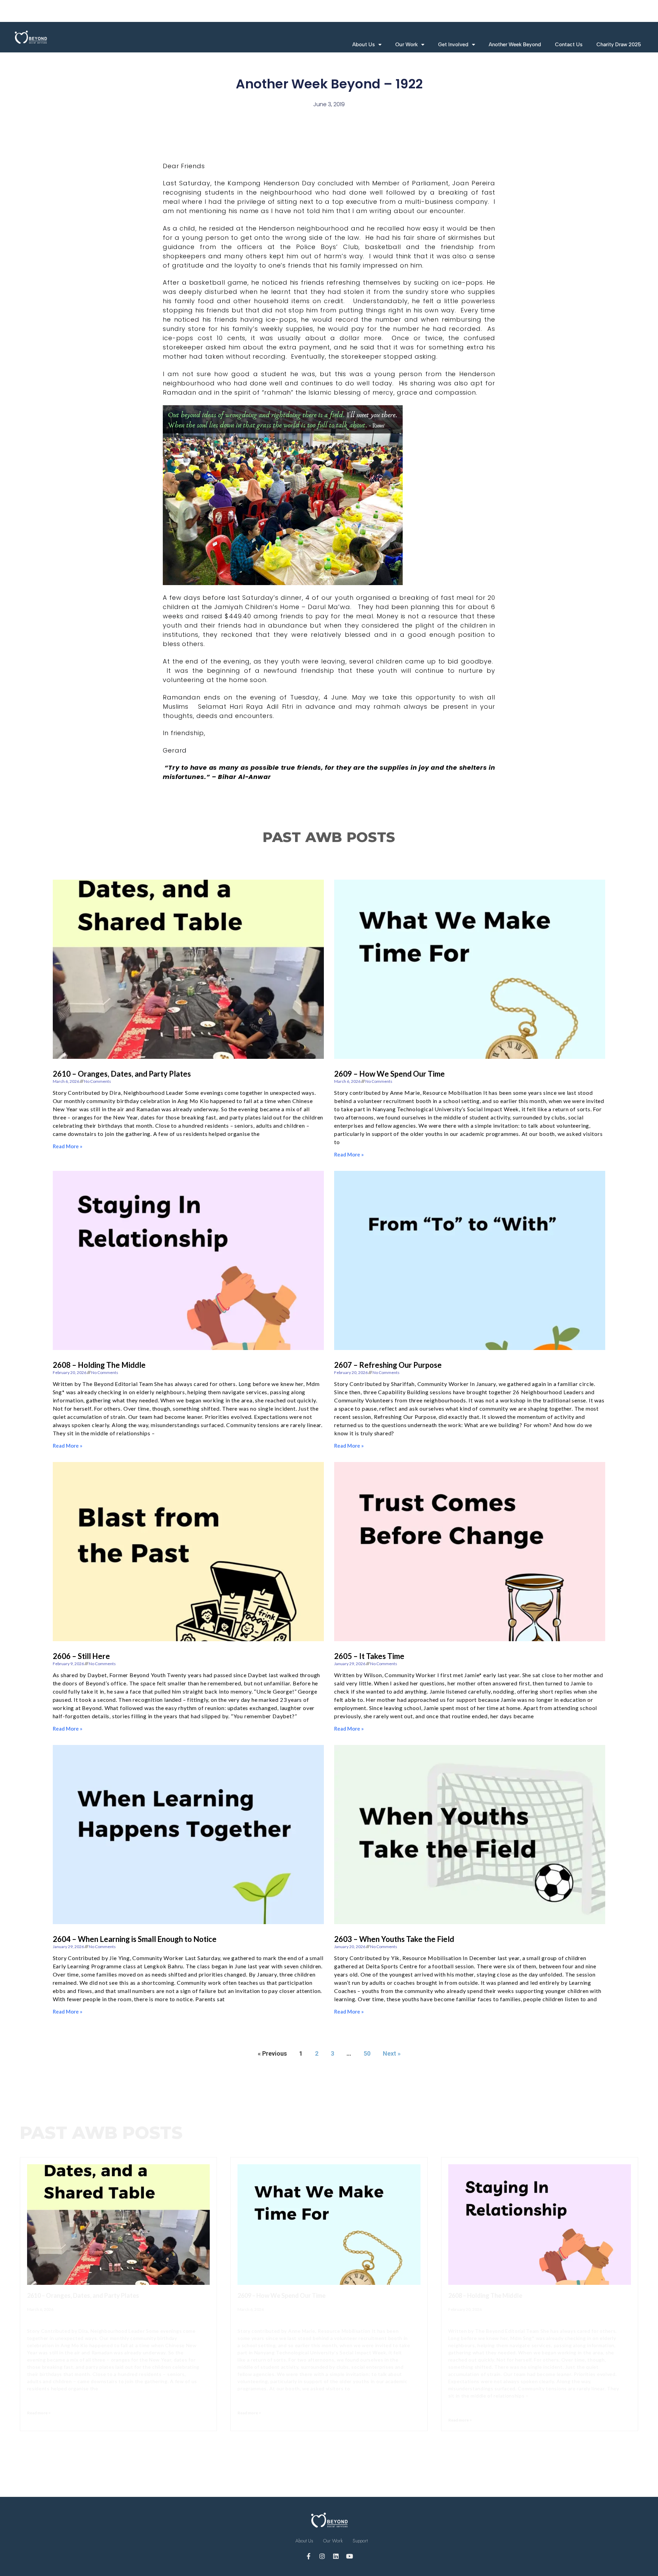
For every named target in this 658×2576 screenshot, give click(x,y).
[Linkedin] (336, 2556)
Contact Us (569, 45)
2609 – (389, 1074)
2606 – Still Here (81, 1656)
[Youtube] (350, 2556)
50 (367, 2053)
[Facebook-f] (308, 2556)
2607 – (388, 1365)
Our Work (406, 45)
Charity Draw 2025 (619, 45)
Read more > (39, 2413)
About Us (364, 45)
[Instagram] (322, 2556)
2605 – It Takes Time (369, 1656)
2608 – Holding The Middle (99, 1365)
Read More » (68, 1146)
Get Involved (453, 45)
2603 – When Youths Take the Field (394, 1939)
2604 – (135, 1939)
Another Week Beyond (515, 45)
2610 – (122, 1074)
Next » (392, 2053)
